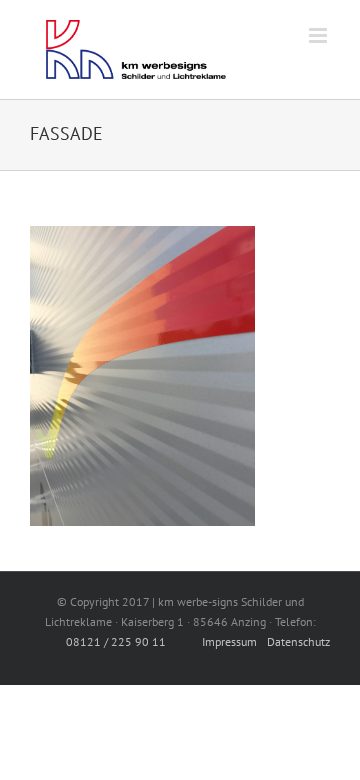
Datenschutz (298, 641)
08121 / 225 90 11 (116, 641)
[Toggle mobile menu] (319, 35)
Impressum (229, 641)
